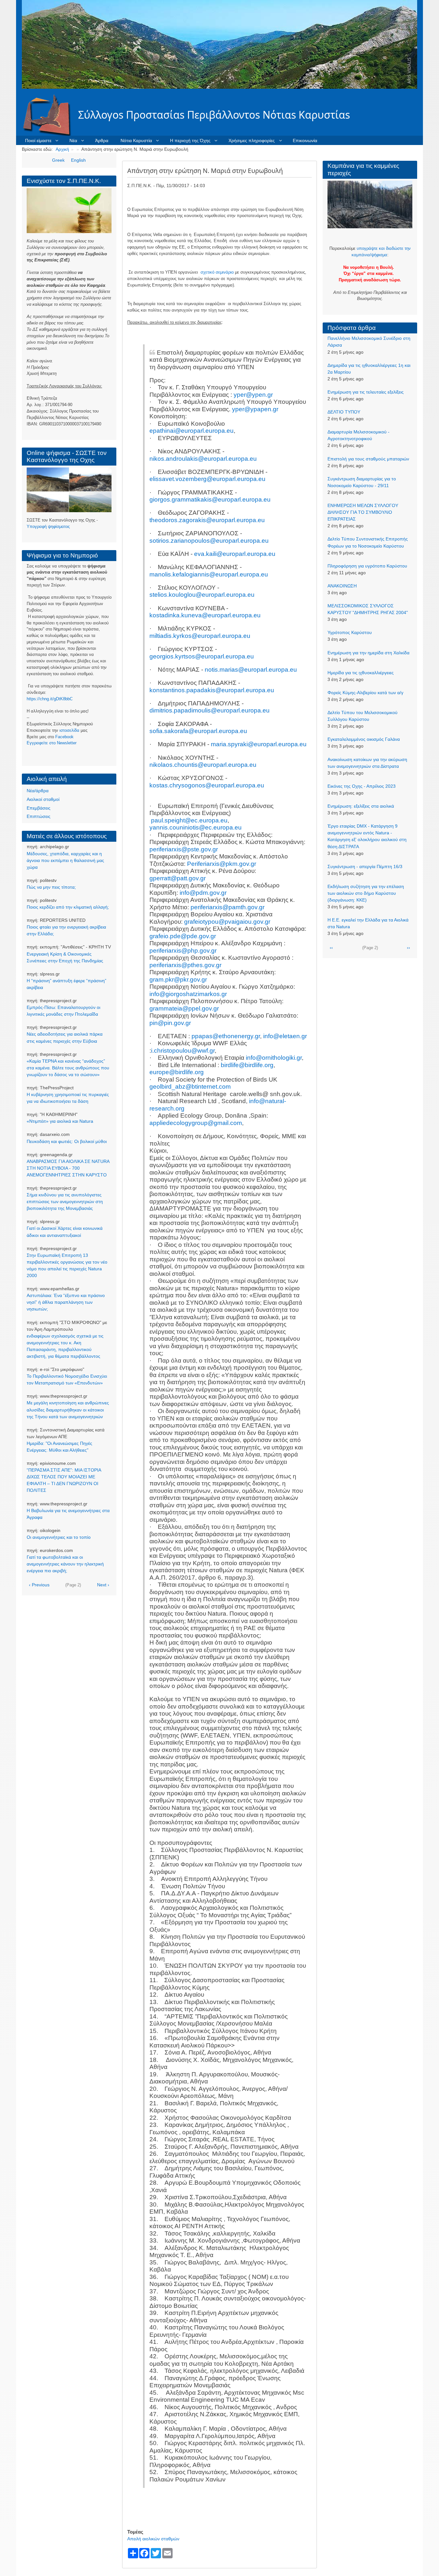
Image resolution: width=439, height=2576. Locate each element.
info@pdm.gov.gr (203, 893)
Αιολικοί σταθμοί (43, 799)
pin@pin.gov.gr (170, 1023)
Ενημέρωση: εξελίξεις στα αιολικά (361, 806)
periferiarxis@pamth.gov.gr (228, 907)
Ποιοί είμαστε (38, 141)
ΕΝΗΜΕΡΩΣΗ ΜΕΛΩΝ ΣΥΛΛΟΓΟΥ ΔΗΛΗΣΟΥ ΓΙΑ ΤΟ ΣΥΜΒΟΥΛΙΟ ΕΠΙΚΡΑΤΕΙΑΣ (363, 512)
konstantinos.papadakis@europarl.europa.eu (212, 690)
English (78, 160)
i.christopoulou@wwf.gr (183, 1051)
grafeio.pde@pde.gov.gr (183, 936)
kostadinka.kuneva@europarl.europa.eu (205, 615)
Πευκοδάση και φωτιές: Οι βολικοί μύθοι (67, 1141)
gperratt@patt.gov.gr (178, 878)
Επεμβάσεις (39, 808)
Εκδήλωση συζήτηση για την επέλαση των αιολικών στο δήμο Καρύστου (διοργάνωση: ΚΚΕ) (366, 893)
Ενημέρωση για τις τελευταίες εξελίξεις (366, 392)
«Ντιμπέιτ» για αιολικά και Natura (60, 1121)
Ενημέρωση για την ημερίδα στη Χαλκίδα (368, 653)
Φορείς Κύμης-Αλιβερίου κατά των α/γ (365, 693)
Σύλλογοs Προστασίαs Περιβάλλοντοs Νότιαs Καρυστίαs (214, 115)
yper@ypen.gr (253, 395)
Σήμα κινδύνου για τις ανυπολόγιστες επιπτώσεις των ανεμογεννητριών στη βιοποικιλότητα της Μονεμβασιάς (65, 1202)
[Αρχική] (50, 115)
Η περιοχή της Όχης (190, 141)
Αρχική (62, 149)
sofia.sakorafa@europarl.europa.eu (198, 731)
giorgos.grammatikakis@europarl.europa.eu (210, 499)
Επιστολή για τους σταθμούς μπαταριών (368, 459)
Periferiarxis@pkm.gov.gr (222, 864)
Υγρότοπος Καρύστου (350, 632)
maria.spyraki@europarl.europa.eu (259, 744)
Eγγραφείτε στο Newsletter (52, 743)
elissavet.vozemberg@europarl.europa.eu (207, 479)
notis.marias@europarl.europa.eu (251, 670)
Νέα (73, 141)
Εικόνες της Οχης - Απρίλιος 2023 (362, 786)
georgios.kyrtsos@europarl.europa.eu (202, 656)
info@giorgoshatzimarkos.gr (188, 994)
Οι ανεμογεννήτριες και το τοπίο (59, 1537)
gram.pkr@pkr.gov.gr (178, 980)
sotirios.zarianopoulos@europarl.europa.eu (209, 541)
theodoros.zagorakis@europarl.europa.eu (207, 520)
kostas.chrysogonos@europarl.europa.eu (207, 785)
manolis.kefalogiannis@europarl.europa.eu (209, 574)
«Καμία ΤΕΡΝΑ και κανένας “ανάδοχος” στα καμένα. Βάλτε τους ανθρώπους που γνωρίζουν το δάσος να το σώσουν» (68, 1068)
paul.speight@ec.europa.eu (189, 820)
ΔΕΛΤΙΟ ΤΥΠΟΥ (344, 412)
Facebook (64, 737)
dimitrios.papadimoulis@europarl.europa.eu (210, 710)
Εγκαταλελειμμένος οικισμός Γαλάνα (364, 739)
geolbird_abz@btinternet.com (190, 1087)
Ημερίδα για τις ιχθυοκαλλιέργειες (361, 673)
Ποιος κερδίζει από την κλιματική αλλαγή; (68, 907)
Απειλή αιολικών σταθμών (153, 2539)
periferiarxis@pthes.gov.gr (185, 965)
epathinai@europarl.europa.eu (192, 431)
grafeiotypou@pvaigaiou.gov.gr (227, 922)
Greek (58, 160)
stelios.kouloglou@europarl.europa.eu (202, 595)
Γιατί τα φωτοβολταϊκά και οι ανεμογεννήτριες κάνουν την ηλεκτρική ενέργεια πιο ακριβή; (65, 1564)
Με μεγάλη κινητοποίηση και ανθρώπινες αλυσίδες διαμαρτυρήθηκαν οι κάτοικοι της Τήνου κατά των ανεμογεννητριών (68, 1410)
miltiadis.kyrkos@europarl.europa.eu (200, 636)
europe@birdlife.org (177, 1072)
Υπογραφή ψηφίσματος (48, 526)
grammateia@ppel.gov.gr (184, 1008)
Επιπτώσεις (39, 816)
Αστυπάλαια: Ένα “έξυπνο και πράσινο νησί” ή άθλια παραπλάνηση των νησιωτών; (66, 1302)
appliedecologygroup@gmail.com (196, 1123)
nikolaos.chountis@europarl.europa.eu (203, 765)
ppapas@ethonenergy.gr (226, 1036)
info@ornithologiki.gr (274, 1058)
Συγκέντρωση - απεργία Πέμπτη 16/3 (365, 866)
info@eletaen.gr (285, 1036)
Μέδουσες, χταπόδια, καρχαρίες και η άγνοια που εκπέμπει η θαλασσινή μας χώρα (65, 860)
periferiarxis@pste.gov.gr (184, 849)
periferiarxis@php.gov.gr (183, 951)
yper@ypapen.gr (255, 409)
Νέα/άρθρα (38, 791)
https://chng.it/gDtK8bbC (50, 699)
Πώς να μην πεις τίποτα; (51, 887)
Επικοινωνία (305, 141)
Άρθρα (102, 141)
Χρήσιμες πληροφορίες (252, 141)
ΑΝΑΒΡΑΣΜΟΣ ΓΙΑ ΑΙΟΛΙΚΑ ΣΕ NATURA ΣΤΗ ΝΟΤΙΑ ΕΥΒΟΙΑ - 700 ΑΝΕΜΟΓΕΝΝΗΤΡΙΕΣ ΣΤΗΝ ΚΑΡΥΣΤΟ (68, 1168)
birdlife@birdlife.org (247, 1065)
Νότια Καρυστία (136, 141)
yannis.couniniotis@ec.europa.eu (196, 827)
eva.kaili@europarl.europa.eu (235, 554)
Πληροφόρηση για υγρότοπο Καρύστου (367, 566)
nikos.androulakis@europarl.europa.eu (203, 459)
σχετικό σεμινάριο (217, 272)
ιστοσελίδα (69, 730)
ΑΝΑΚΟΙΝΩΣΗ (342, 586)
